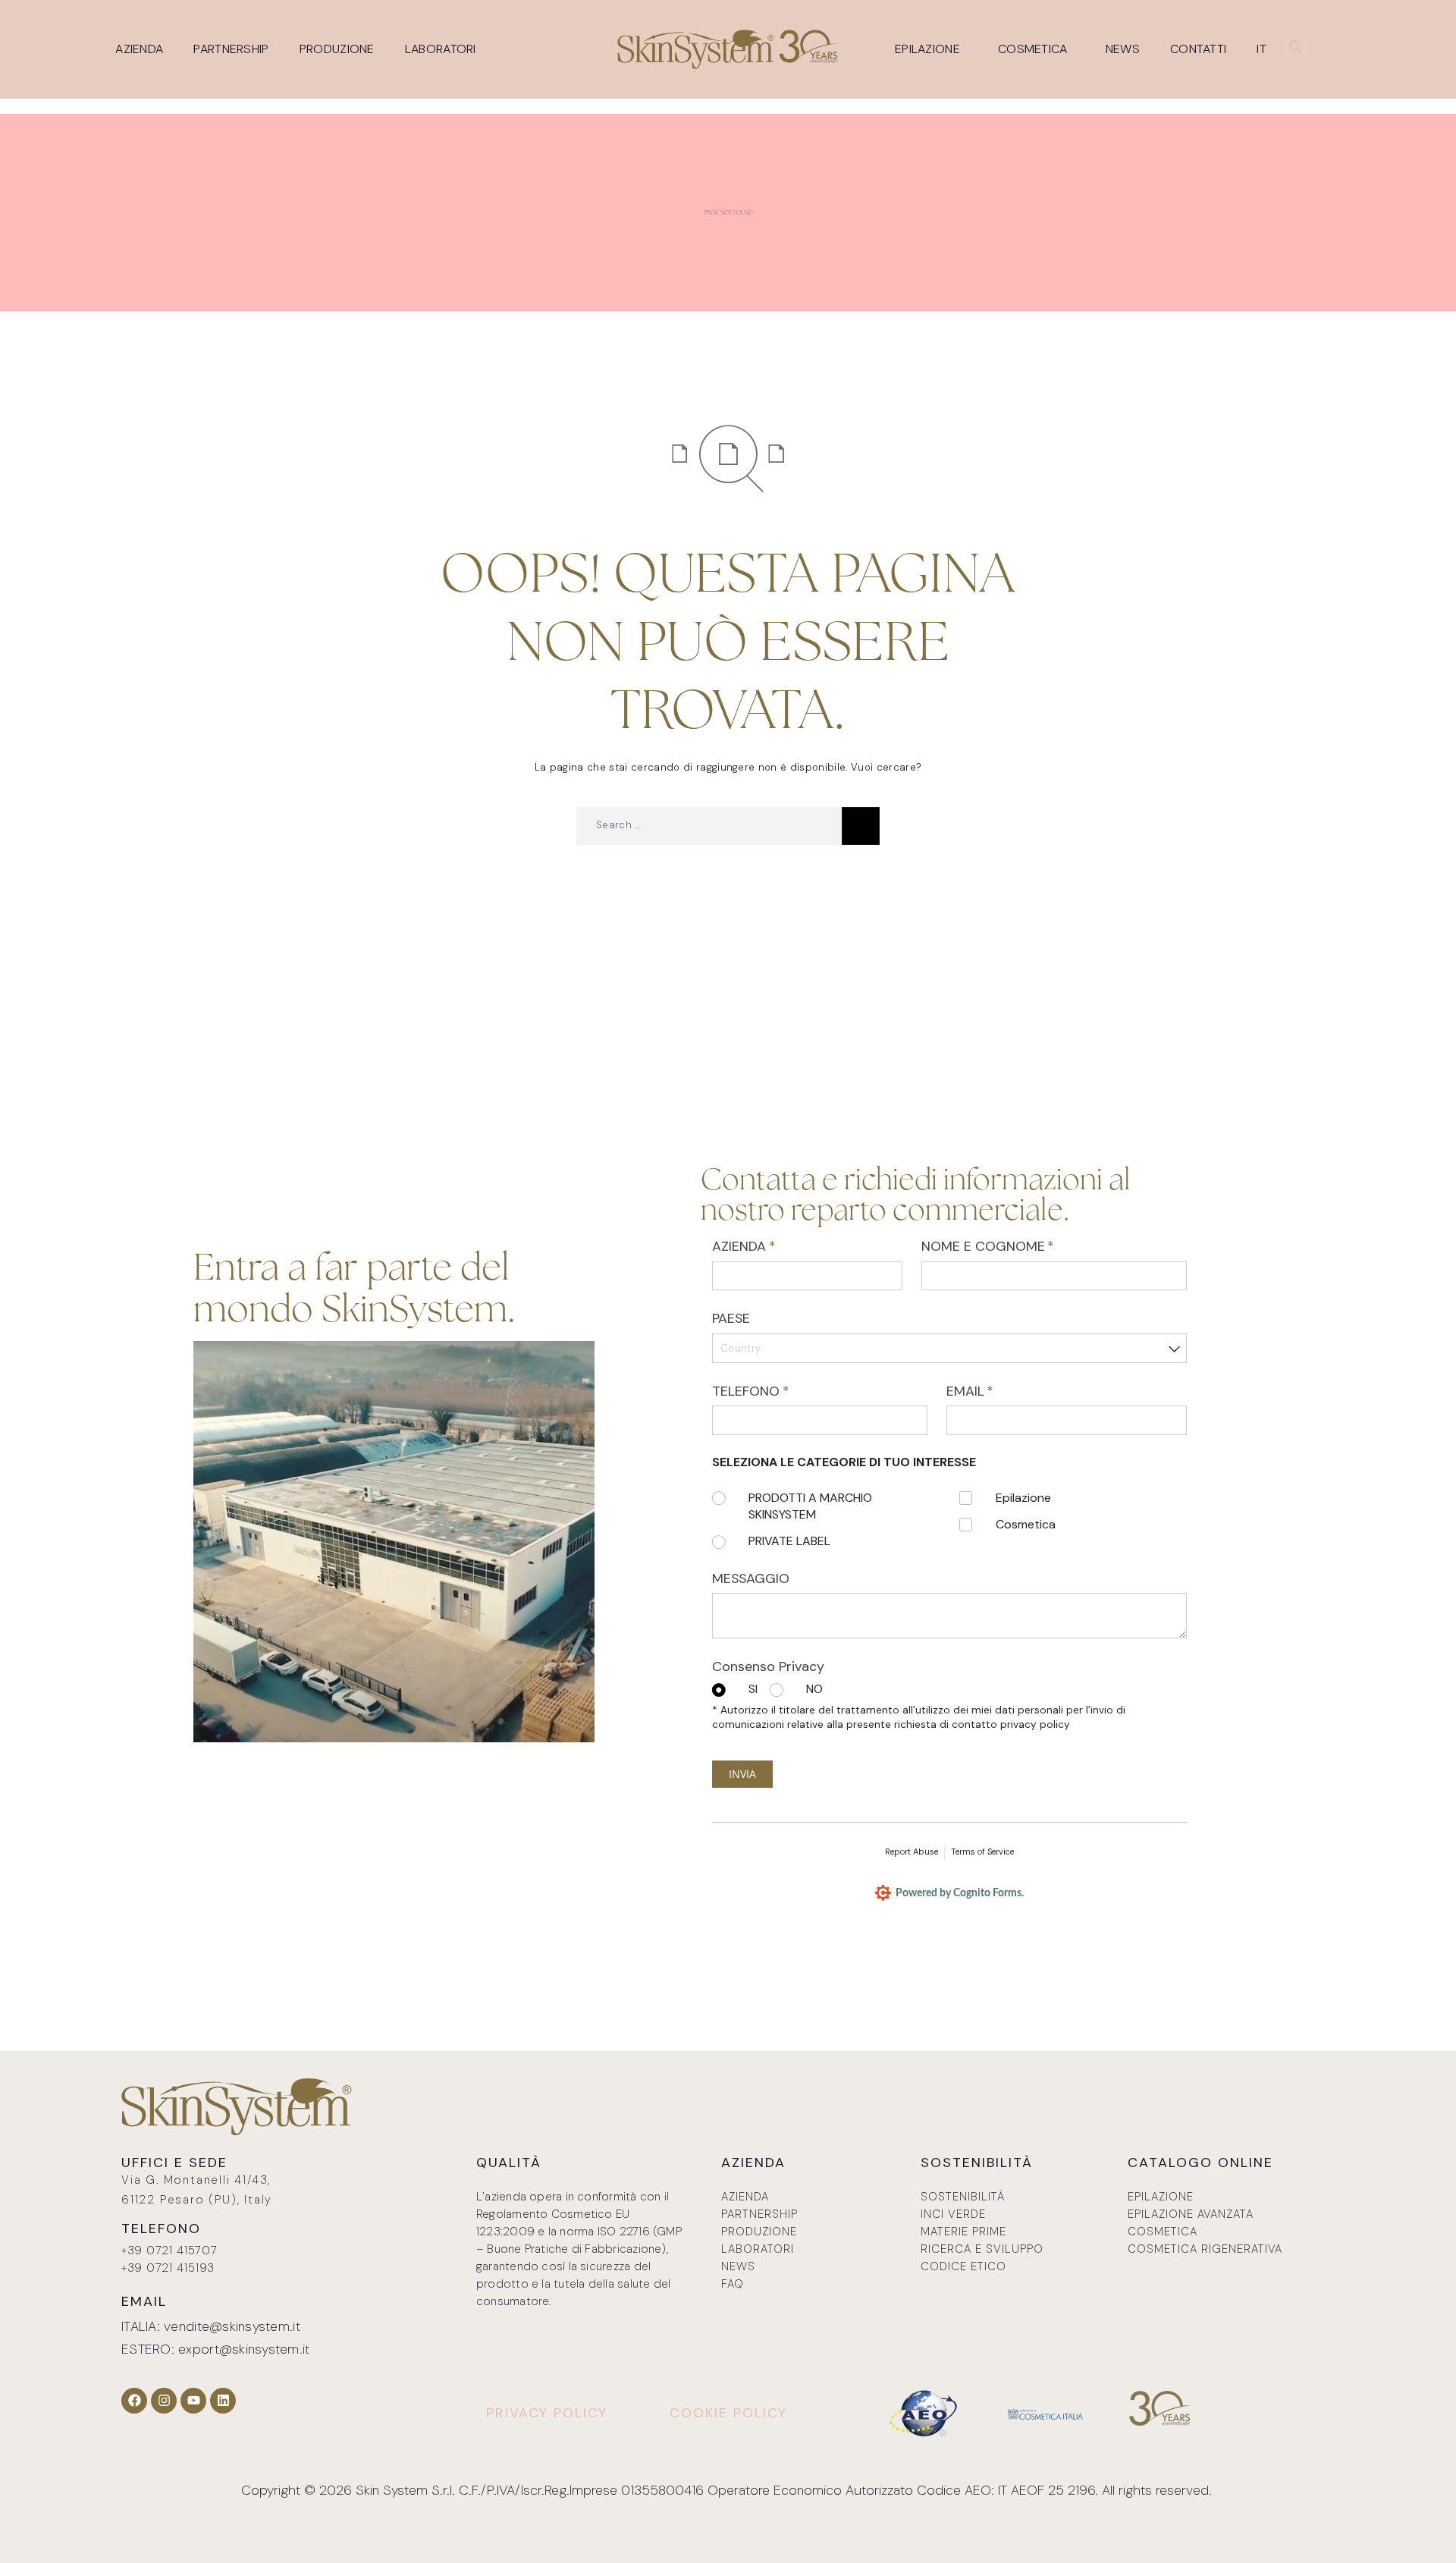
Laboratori (441, 49)
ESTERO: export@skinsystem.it (216, 2349)
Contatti (1198, 49)
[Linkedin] (223, 2401)
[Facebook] (134, 2401)
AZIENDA (770, 1246)
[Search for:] (709, 826)
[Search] (861, 826)
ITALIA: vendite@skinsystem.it (211, 2326)
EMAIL (997, 1391)
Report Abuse (912, 1852)
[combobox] (949, 1348)
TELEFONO (777, 1391)
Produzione (337, 49)
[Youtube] (193, 2401)
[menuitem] (1265, 49)
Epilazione (927, 49)
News (1123, 49)
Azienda (139, 49)
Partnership (231, 49)
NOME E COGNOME (1015, 1246)
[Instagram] (164, 2401)
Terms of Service (982, 1852)
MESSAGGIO (751, 1578)
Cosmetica (1033, 49)
